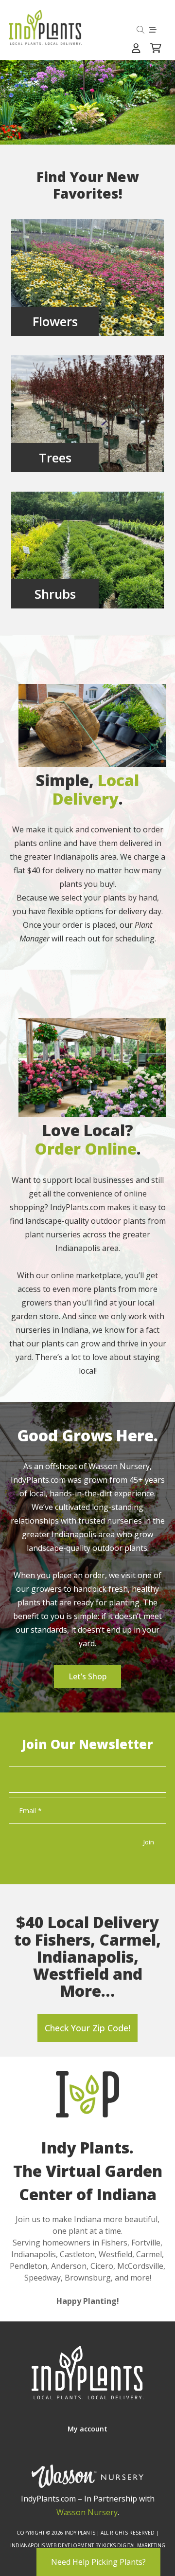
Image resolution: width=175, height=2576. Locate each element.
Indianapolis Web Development (52, 2545)
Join (149, 1842)
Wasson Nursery (87, 2512)
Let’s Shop (87, 1676)
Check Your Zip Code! (87, 2028)
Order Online (86, 1149)
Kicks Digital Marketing (134, 2545)
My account (87, 2429)
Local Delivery (96, 789)
